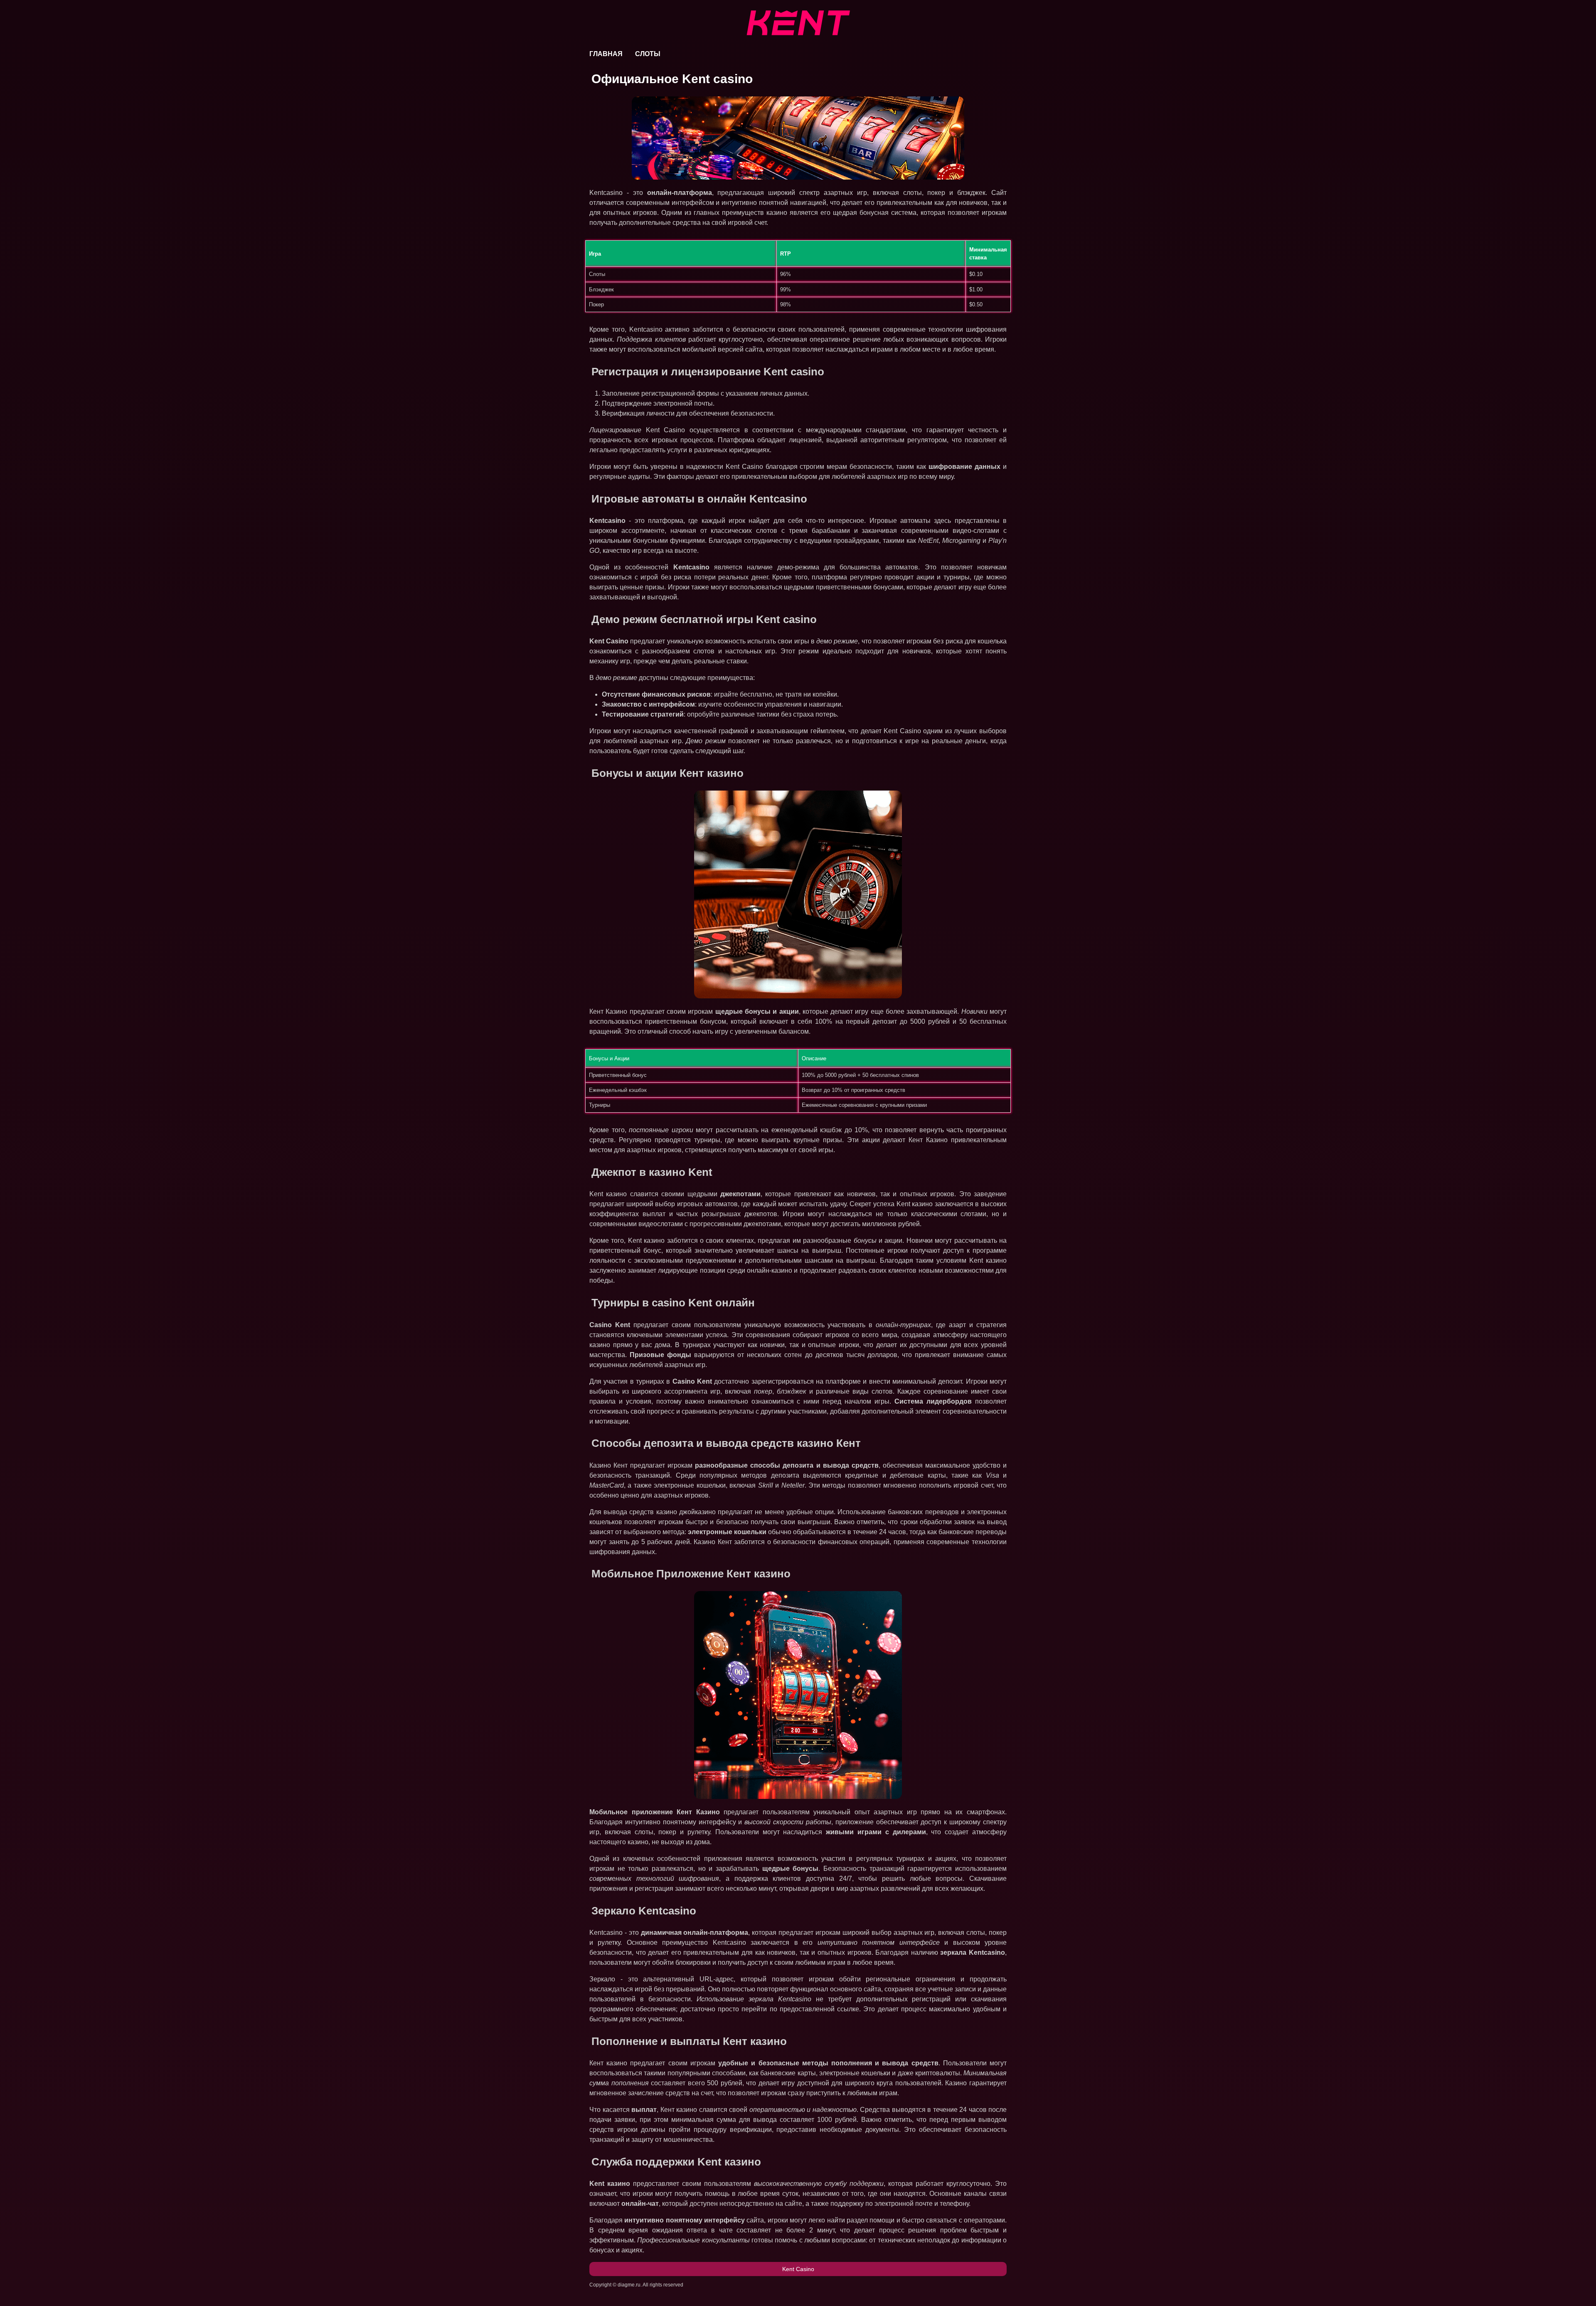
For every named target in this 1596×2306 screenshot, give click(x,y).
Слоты (648, 54)
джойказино (697, 1512)
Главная (606, 54)
